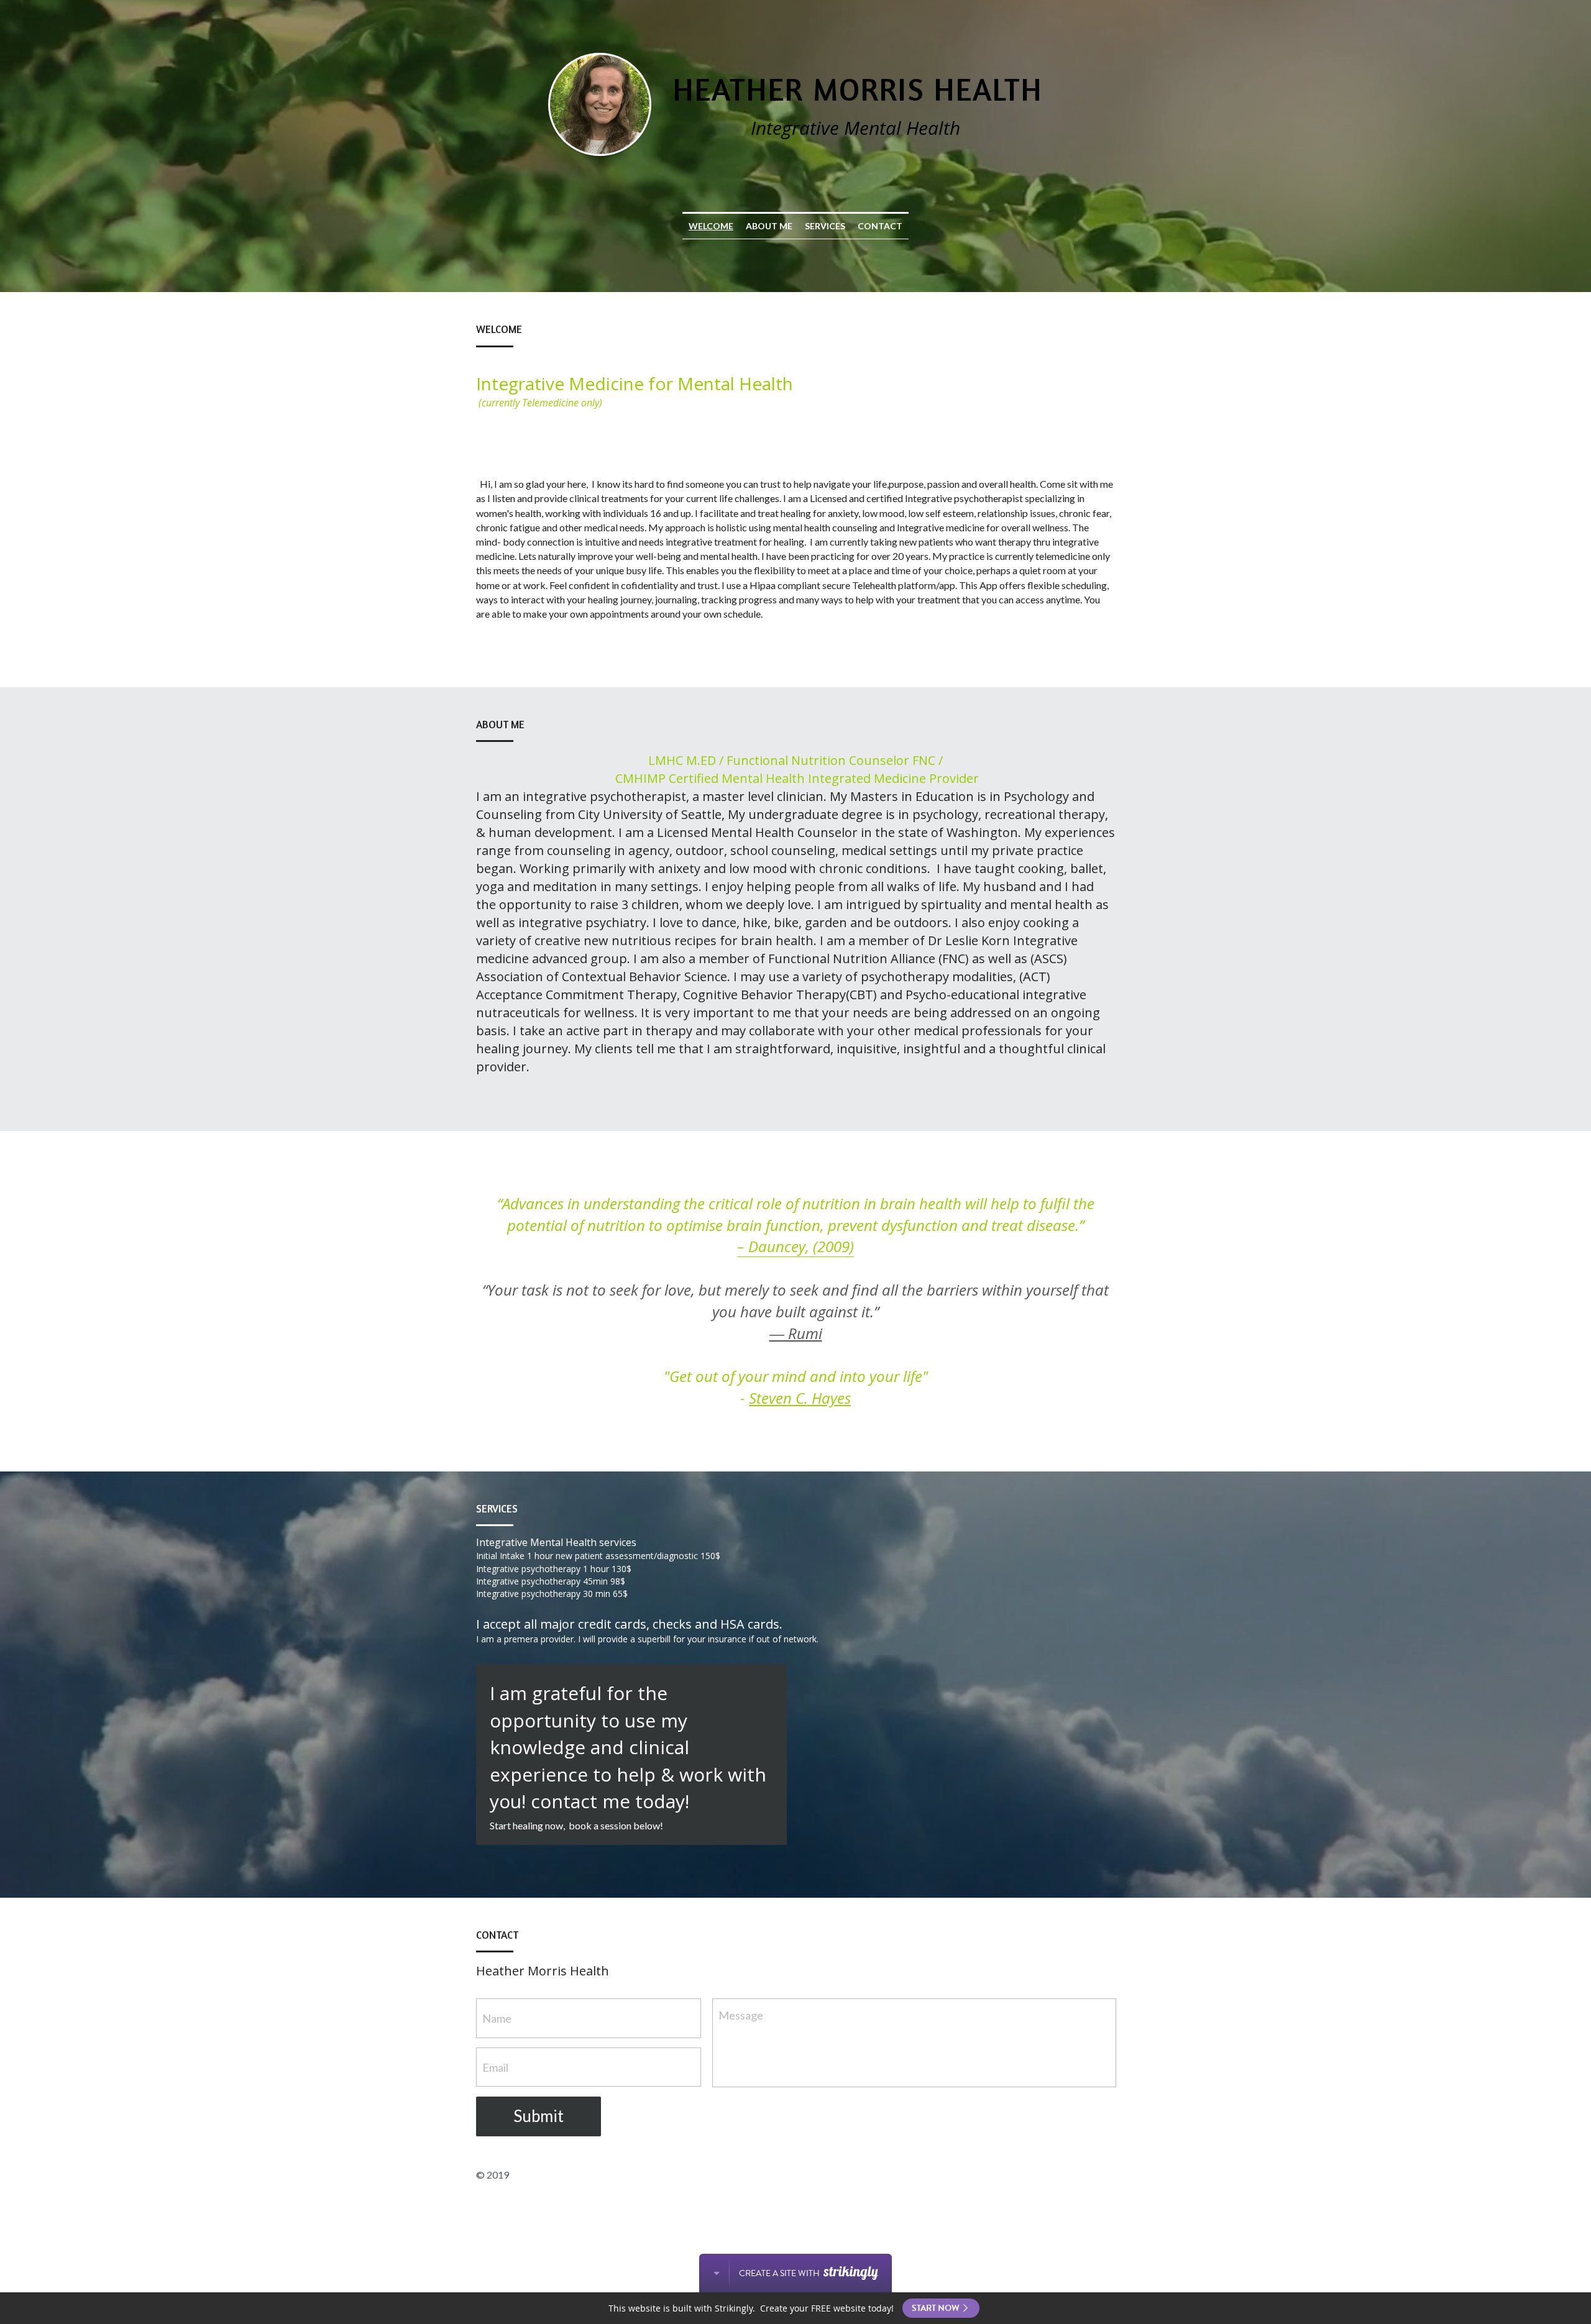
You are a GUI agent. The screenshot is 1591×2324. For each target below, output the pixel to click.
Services (825, 226)
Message (741, 2015)
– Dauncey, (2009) (795, 1246)
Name (497, 2018)
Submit (539, 2116)
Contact (880, 226)
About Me (769, 226)
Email (495, 2067)
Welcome (711, 226)
